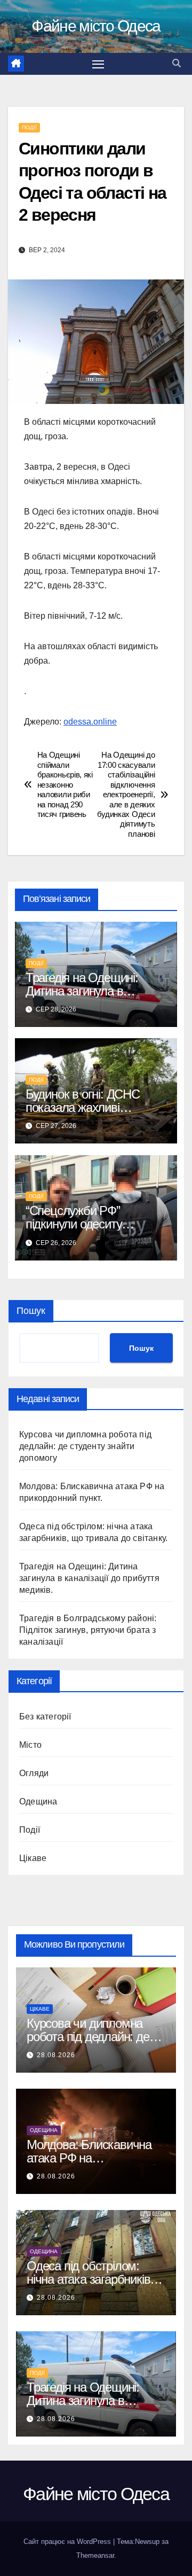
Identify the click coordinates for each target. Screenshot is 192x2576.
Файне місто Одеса (96, 26)
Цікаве (33, 1858)
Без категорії (45, 1717)
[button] (177, 63)
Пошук (31, 1311)
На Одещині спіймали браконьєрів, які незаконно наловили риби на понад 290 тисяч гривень (65, 784)
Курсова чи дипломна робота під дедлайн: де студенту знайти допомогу (85, 1446)
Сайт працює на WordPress (68, 2542)
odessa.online (90, 722)
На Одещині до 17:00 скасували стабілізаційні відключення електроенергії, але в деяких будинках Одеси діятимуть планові (126, 794)
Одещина (38, 1801)
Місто (30, 1745)
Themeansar (95, 2555)
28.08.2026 (56, 2055)
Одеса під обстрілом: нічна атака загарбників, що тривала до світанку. (90, 2279)
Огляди (34, 1773)
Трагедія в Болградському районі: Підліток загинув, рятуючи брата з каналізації (88, 1630)
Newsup (147, 2542)
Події (29, 127)
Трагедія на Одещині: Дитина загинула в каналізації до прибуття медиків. (89, 1578)
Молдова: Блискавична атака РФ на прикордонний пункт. (89, 2158)
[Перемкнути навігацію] (98, 64)
